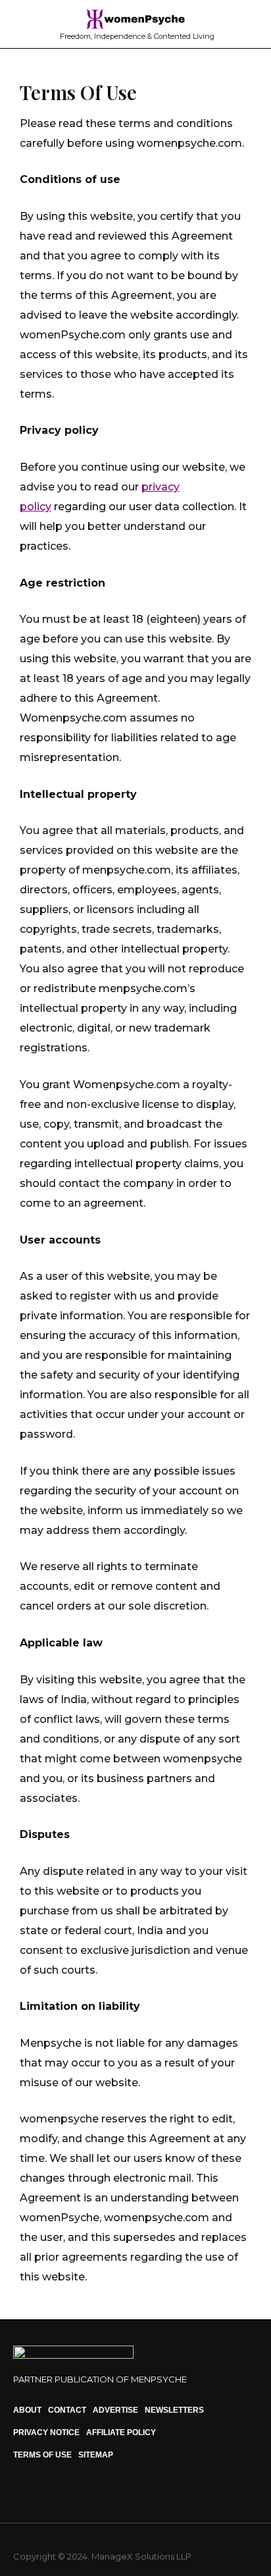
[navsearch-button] (251, 24)
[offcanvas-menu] (21, 23)
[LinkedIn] (47, 2493)
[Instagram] (25, 2493)
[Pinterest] (70, 2493)
